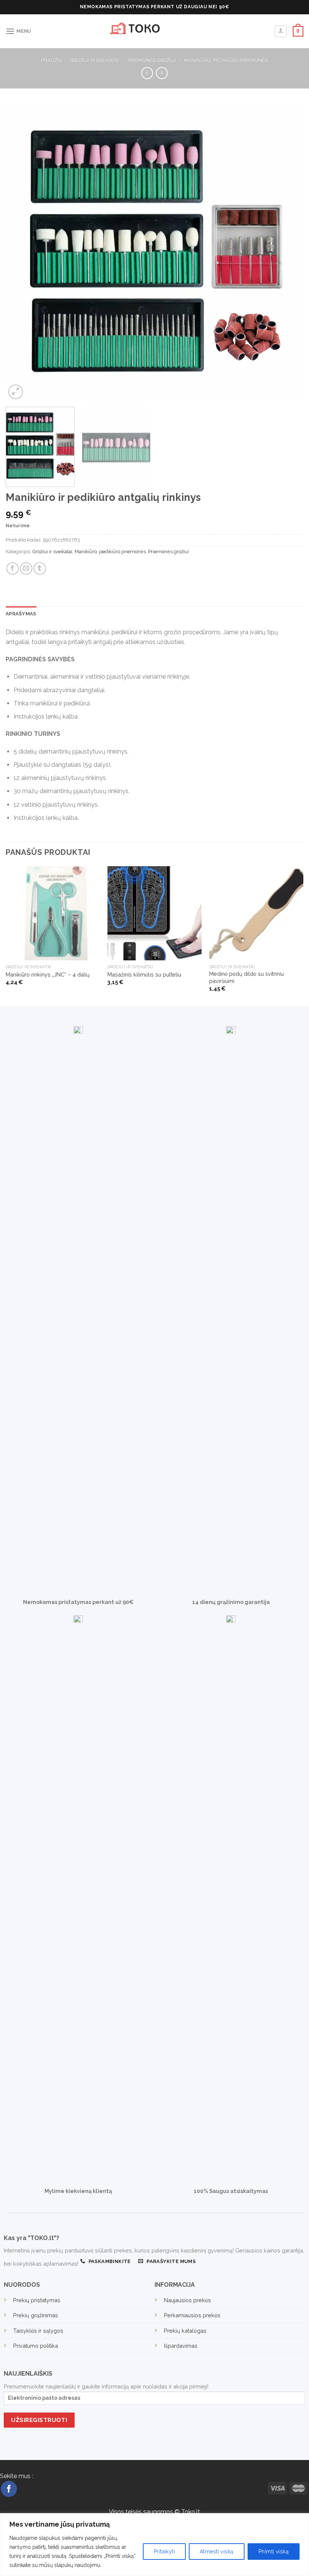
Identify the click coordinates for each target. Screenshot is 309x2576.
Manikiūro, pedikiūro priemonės (226, 60)
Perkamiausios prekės (192, 2315)
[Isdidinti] (16, 392)
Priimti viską (274, 2552)
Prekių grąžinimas (36, 2315)
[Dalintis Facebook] (13, 568)
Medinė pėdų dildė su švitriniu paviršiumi (246, 977)
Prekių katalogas (185, 2331)
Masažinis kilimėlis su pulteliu (144, 974)
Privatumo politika (36, 2346)
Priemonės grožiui (152, 60)
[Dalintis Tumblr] (40, 568)
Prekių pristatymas (37, 2300)
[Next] (288, 252)
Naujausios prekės (187, 2300)
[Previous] (21, 252)
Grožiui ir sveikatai (95, 60)
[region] (154, 2545)
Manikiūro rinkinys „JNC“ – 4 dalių (48, 974)
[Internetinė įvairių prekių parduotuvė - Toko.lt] (154, 31)
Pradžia (52, 60)
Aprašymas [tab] (21, 614)
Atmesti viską (216, 2552)
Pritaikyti (164, 2552)
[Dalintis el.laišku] (26, 568)
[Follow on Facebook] (9, 2489)
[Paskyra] (281, 31)
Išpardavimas (181, 2346)
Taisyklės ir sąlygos (38, 2331)
